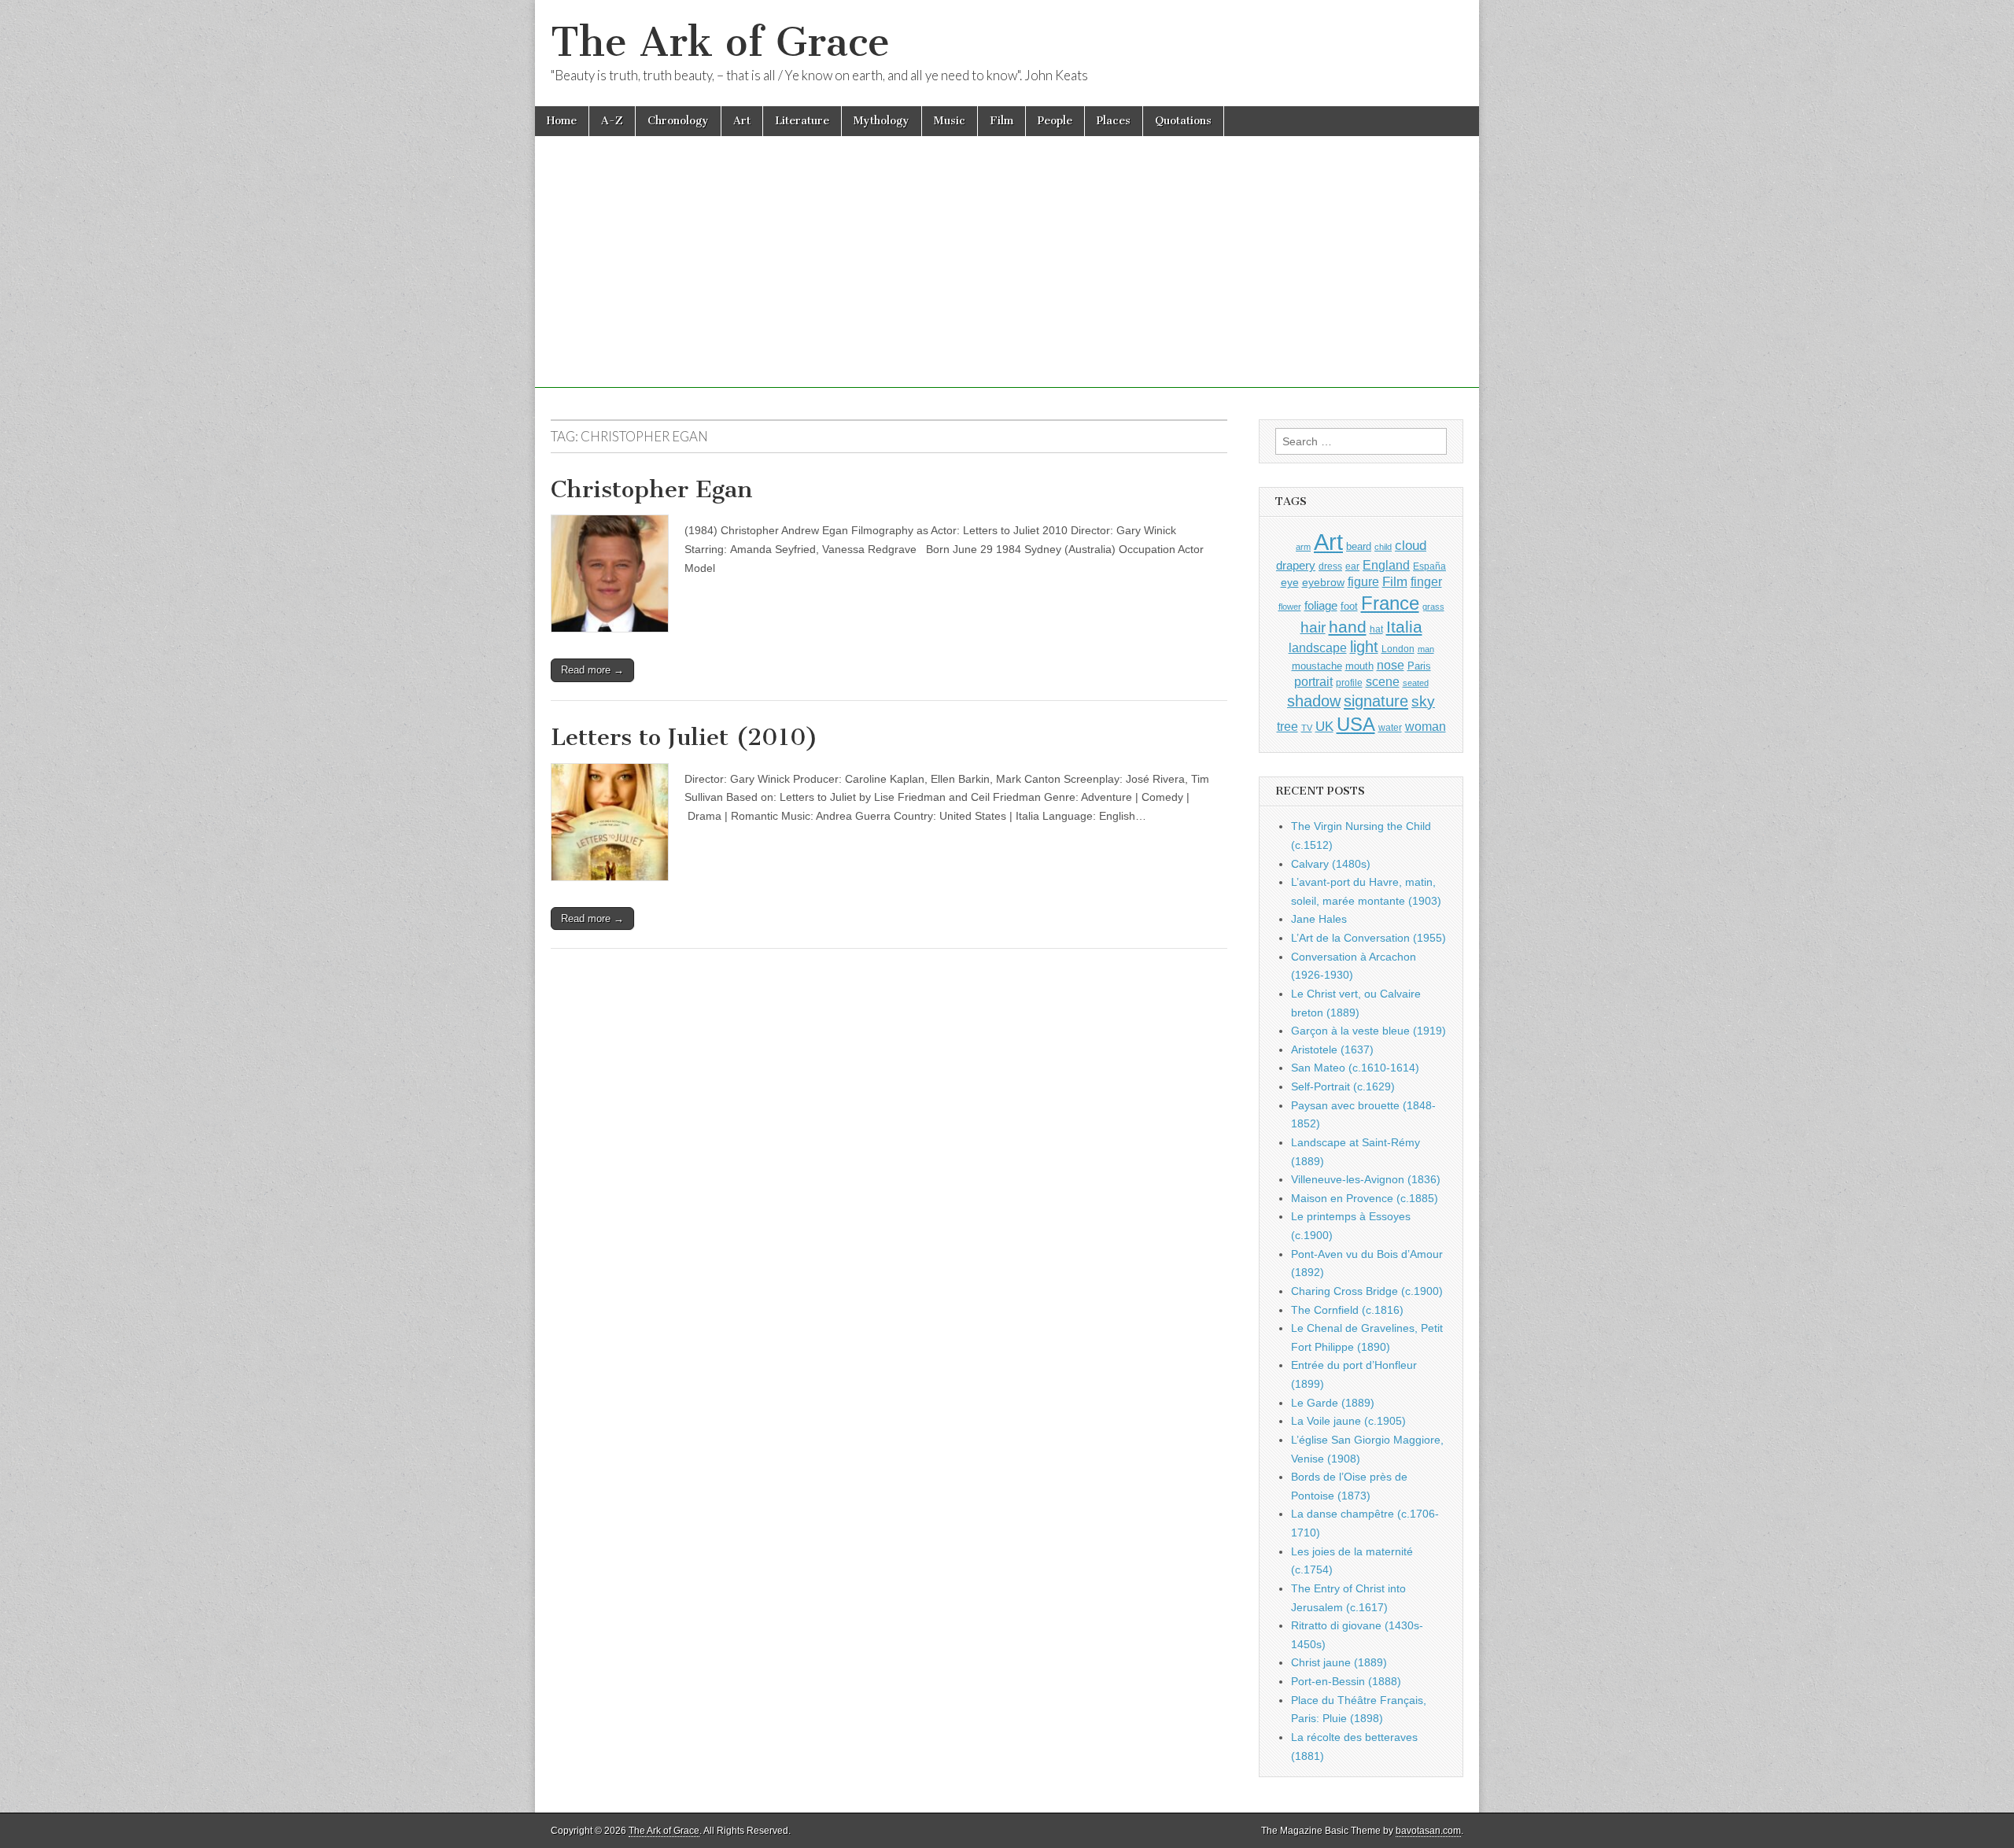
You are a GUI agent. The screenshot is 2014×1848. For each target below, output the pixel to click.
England (1386, 565)
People (1055, 121)
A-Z (612, 121)
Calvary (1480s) (1331, 864)
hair (1313, 627)
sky (1423, 701)
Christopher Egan (652, 489)
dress (1330, 566)
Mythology (882, 121)
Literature (802, 121)
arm (1303, 547)
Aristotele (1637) (1332, 1049)
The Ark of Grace (720, 42)
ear (1352, 566)
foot (1349, 606)
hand (1348, 627)
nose (1391, 665)
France (1390, 603)
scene (1383, 682)
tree (1287, 726)
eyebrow (1323, 582)
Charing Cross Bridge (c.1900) (1367, 1291)
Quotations (1183, 121)
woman (1426, 726)
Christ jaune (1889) (1339, 1662)
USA (1356, 724)
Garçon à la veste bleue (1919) (1368, 1031)
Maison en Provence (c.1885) (1365, 1198)
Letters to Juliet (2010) (684, 737)
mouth (1359, 666)
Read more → (592, 670)
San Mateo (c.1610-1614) (1355, 1068)
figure (1363, 582)
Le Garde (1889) (1333, 1403)
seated (1416, 683)
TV (1307, 728)
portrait (1313, 681)
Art (742, 121)
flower (1290, 607)
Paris (1419, 666)
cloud (1411, 545)
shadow (1314, 701)
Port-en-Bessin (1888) (1346, 1681)
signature (1376, 701)
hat (1376, 629)
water (1390, 728)
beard (1359, 546)
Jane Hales (1319, 919)
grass (1433, 607)
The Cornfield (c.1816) (1347, 1310)
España (1429, 566)
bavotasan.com (1428, 1831)
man (1426, 649)
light (1364, 647)
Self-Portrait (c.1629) (1343, 1086)
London (1398, 649)
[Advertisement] (1007, 278)
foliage (1321, 606)
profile (1349, 683)
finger (1426, 581)
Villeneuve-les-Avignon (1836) (1366, 1179)
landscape (1318, 647)
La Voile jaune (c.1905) (1348, 1421)
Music (950, 121)
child (1383, 547)
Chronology (678, 121)
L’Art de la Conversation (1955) (1368, 938)
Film (1001, 121)
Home (562, 121)
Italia (1404, 627)
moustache (1317, 666)
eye (1290, 582)
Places (1114, 121)
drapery (1296, 565)
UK (1324, 726)
